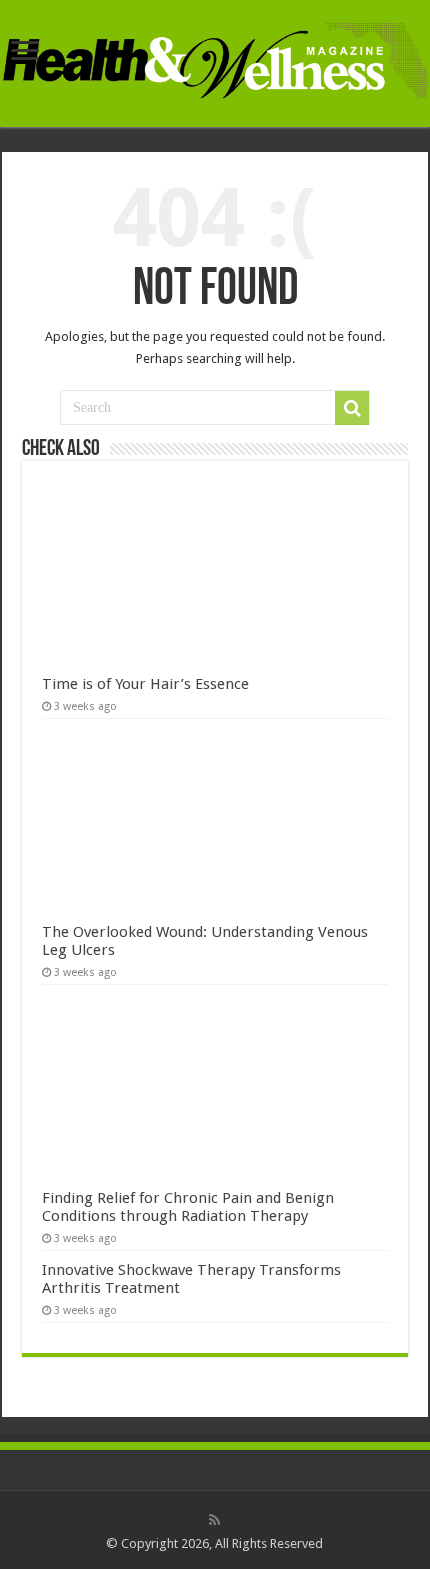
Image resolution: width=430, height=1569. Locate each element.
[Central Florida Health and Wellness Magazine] (215, 61)
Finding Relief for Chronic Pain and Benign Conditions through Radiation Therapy (188, 1207)
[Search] (352, 408)
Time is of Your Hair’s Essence (145, 684)
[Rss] (214, 1520)
